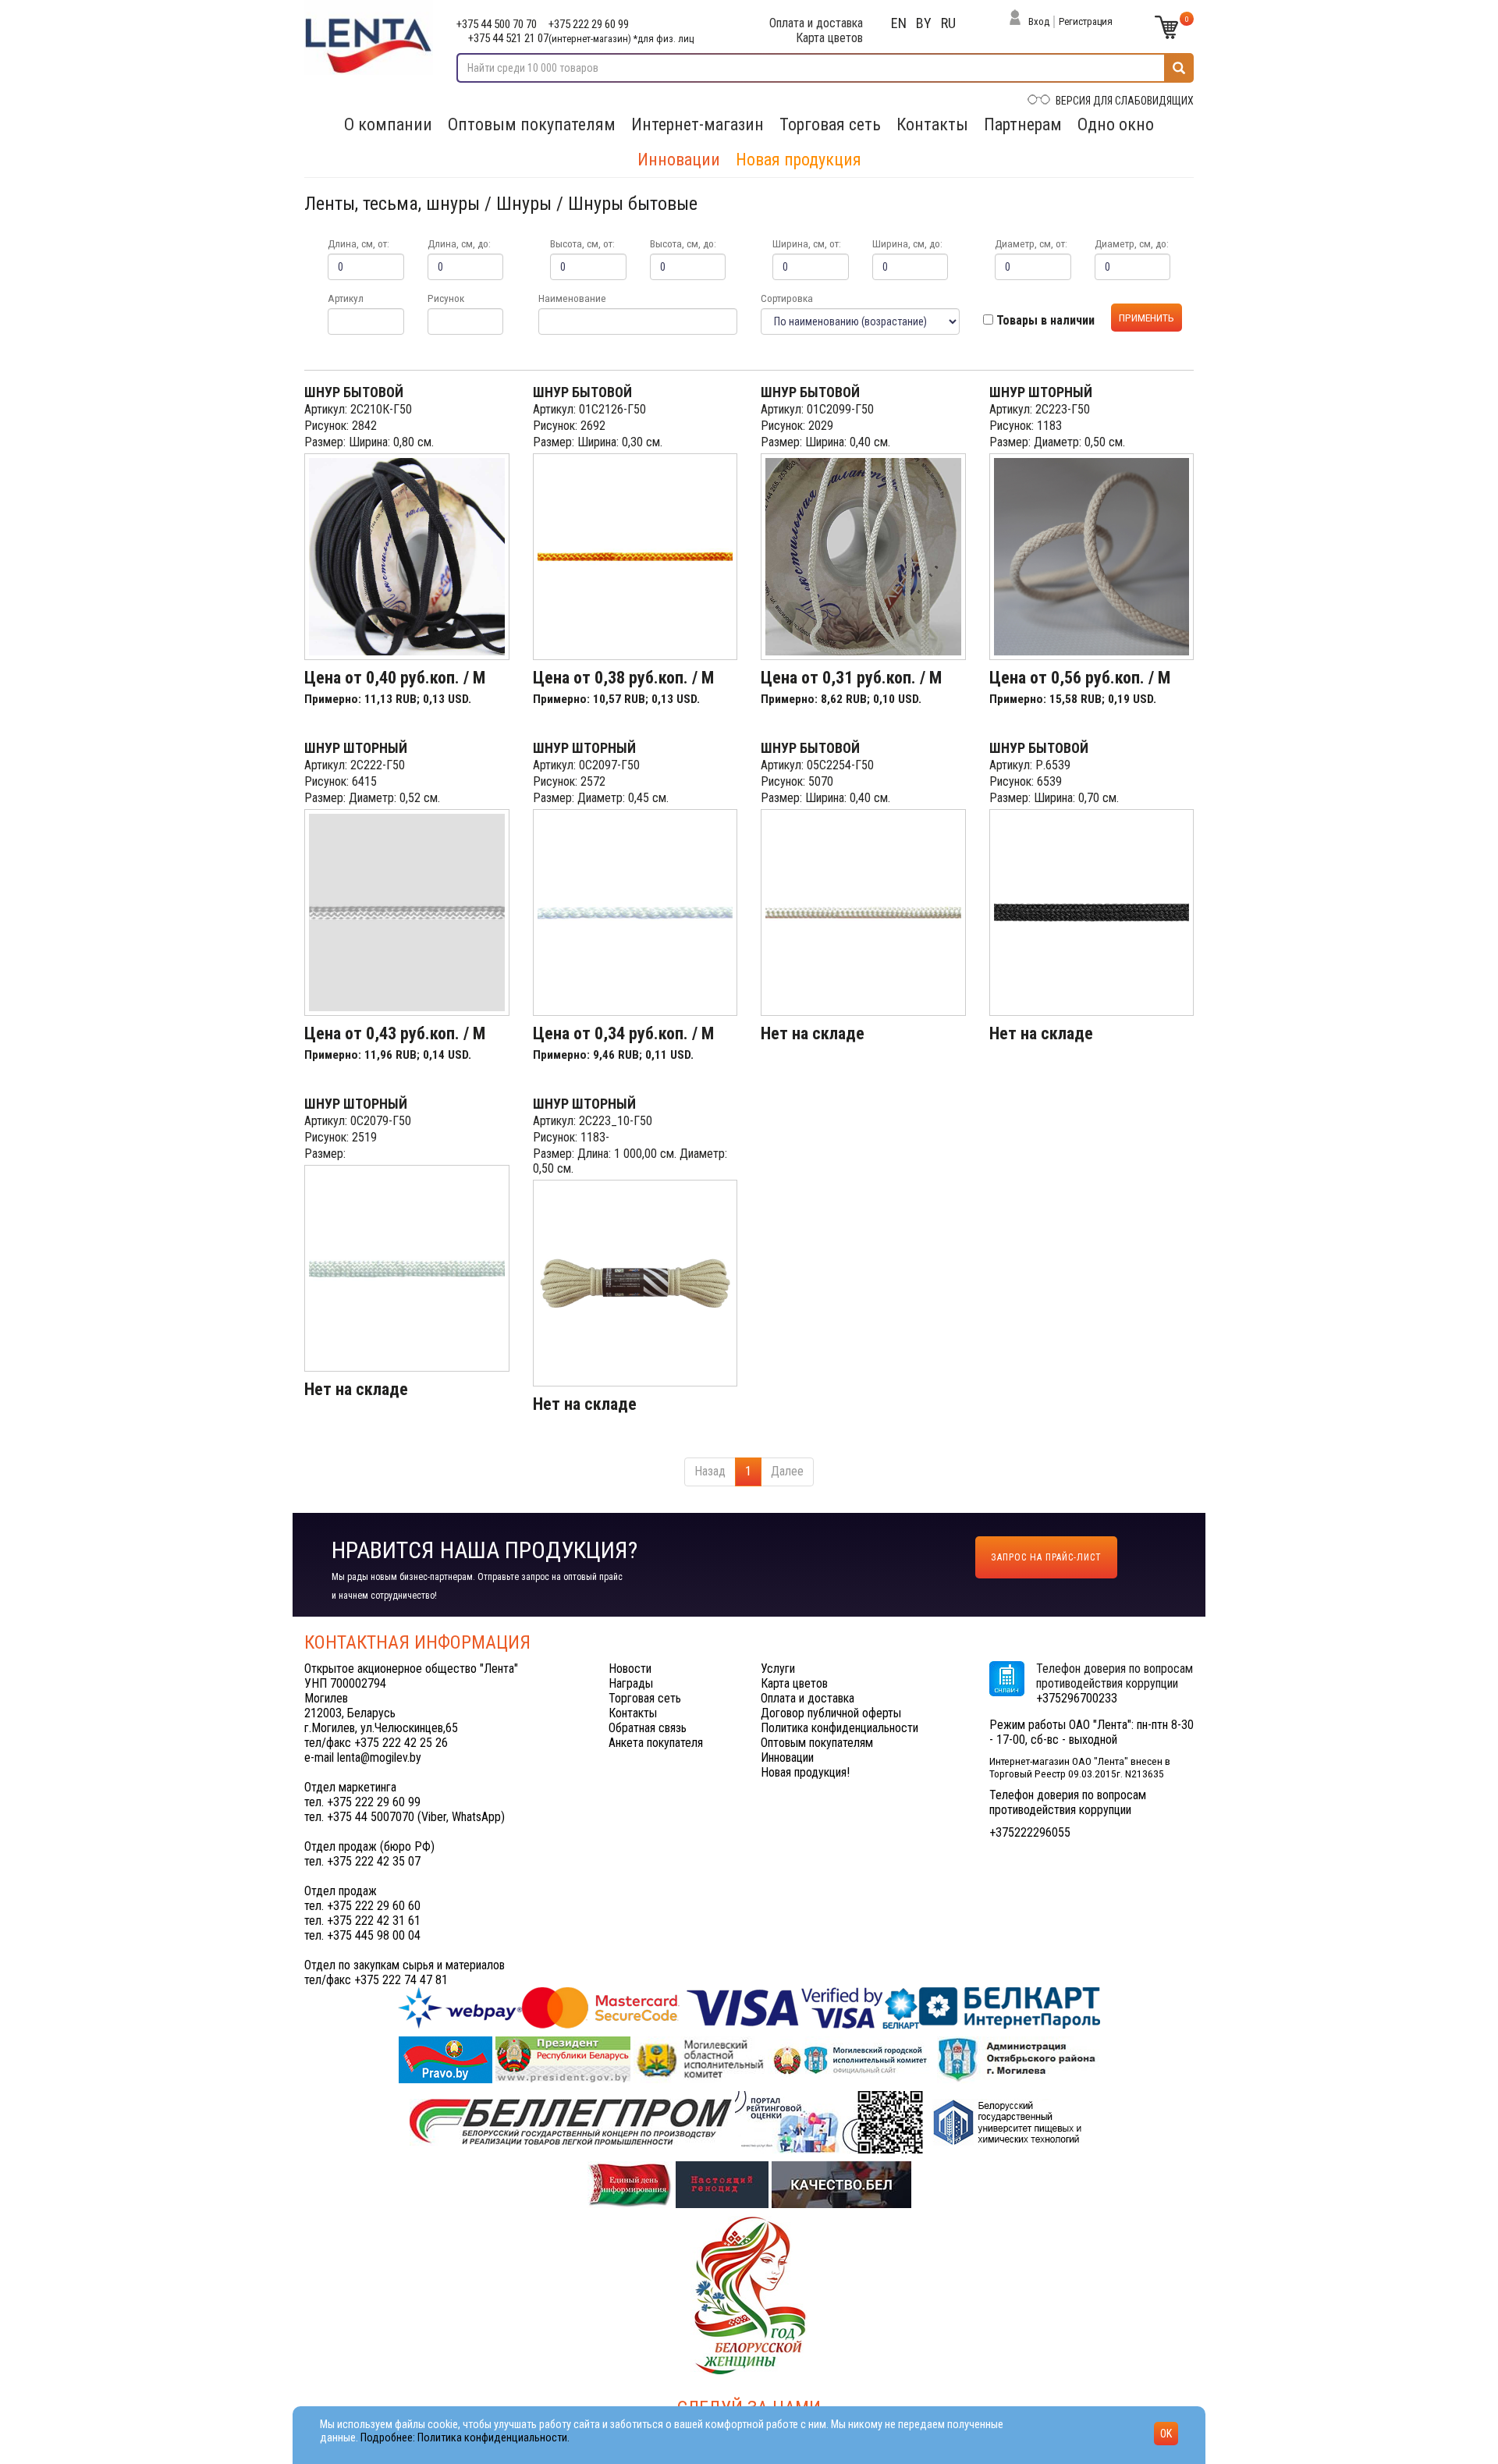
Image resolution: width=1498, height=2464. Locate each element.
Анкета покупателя (656, 1743)
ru (948, 23)
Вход (1039, 21)
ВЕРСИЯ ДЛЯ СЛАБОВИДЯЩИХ (1125, 101)
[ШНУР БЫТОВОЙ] (407, 557)
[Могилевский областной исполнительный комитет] (701, 2059)
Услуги (778, 1669)
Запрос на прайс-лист (1046, 1557)
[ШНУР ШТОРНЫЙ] (1092, 557)
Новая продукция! (805, 1772)
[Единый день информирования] (632, 2184)
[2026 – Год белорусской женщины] (749, 2294)
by (924, 23)
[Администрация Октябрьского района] (1018, 2059)
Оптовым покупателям (532, 124)
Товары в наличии (1044, 320)
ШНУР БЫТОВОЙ (354, 392)
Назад (710, 1471)
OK (1166, 2434)
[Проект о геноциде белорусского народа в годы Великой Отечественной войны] (724, 2184)
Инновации (679, 160)
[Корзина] (1166, 27)
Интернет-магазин (698, 124)
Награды (631, 1683)
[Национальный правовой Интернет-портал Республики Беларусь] (447, 2059)
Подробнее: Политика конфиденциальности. (465, 2438)
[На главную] (369, 37)
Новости (630, 1669)
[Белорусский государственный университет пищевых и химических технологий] (1007, 2121)
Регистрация (1086, 21)
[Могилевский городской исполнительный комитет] (852, 2059)
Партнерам (1023, 124)
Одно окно (1116, 124)
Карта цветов (829, 38)
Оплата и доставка (816, 23)
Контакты (932, 124)
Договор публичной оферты (831, 1713)
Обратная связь (648, 1728)
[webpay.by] (749, 2006)
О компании (388, 124)
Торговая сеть (830, 124)
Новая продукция (799, 160)
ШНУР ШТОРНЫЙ (1041, 392)
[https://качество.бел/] (841, 2184)
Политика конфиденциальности (840, 1728)
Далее (787, 1471)
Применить (1147, 318)
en (899, 23)
